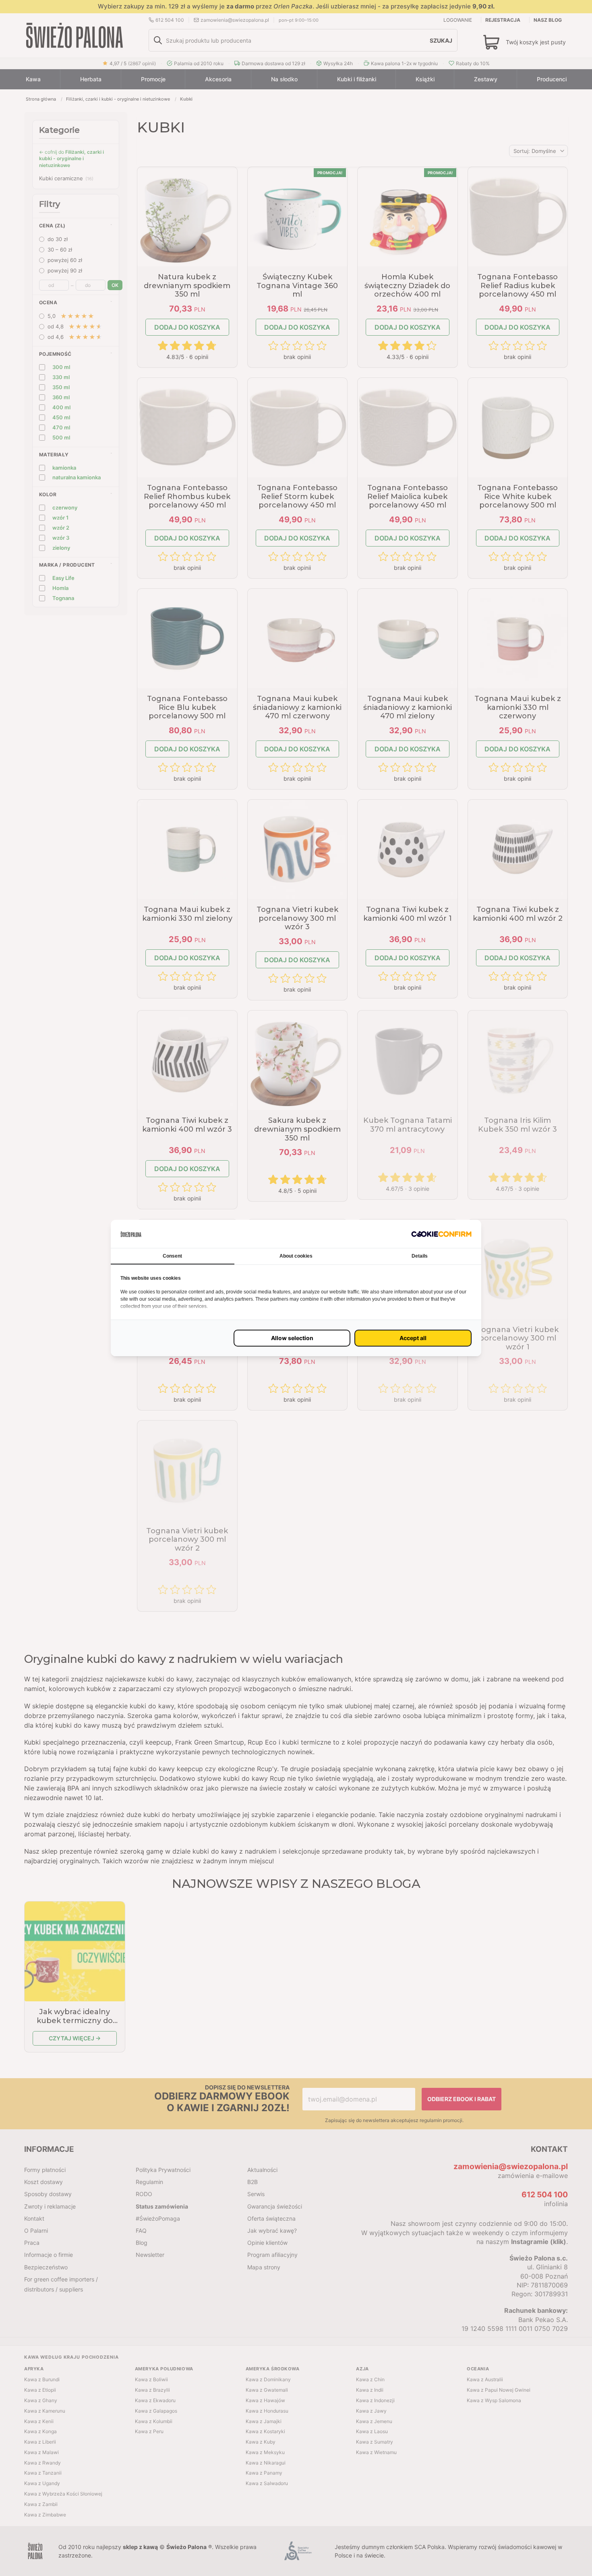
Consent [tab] (172, 1256)
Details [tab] (420, 1256)
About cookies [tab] (296, 1256)
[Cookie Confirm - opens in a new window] (441, 1234)
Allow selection (292, 1338)
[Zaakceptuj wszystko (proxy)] (413, 1338)
